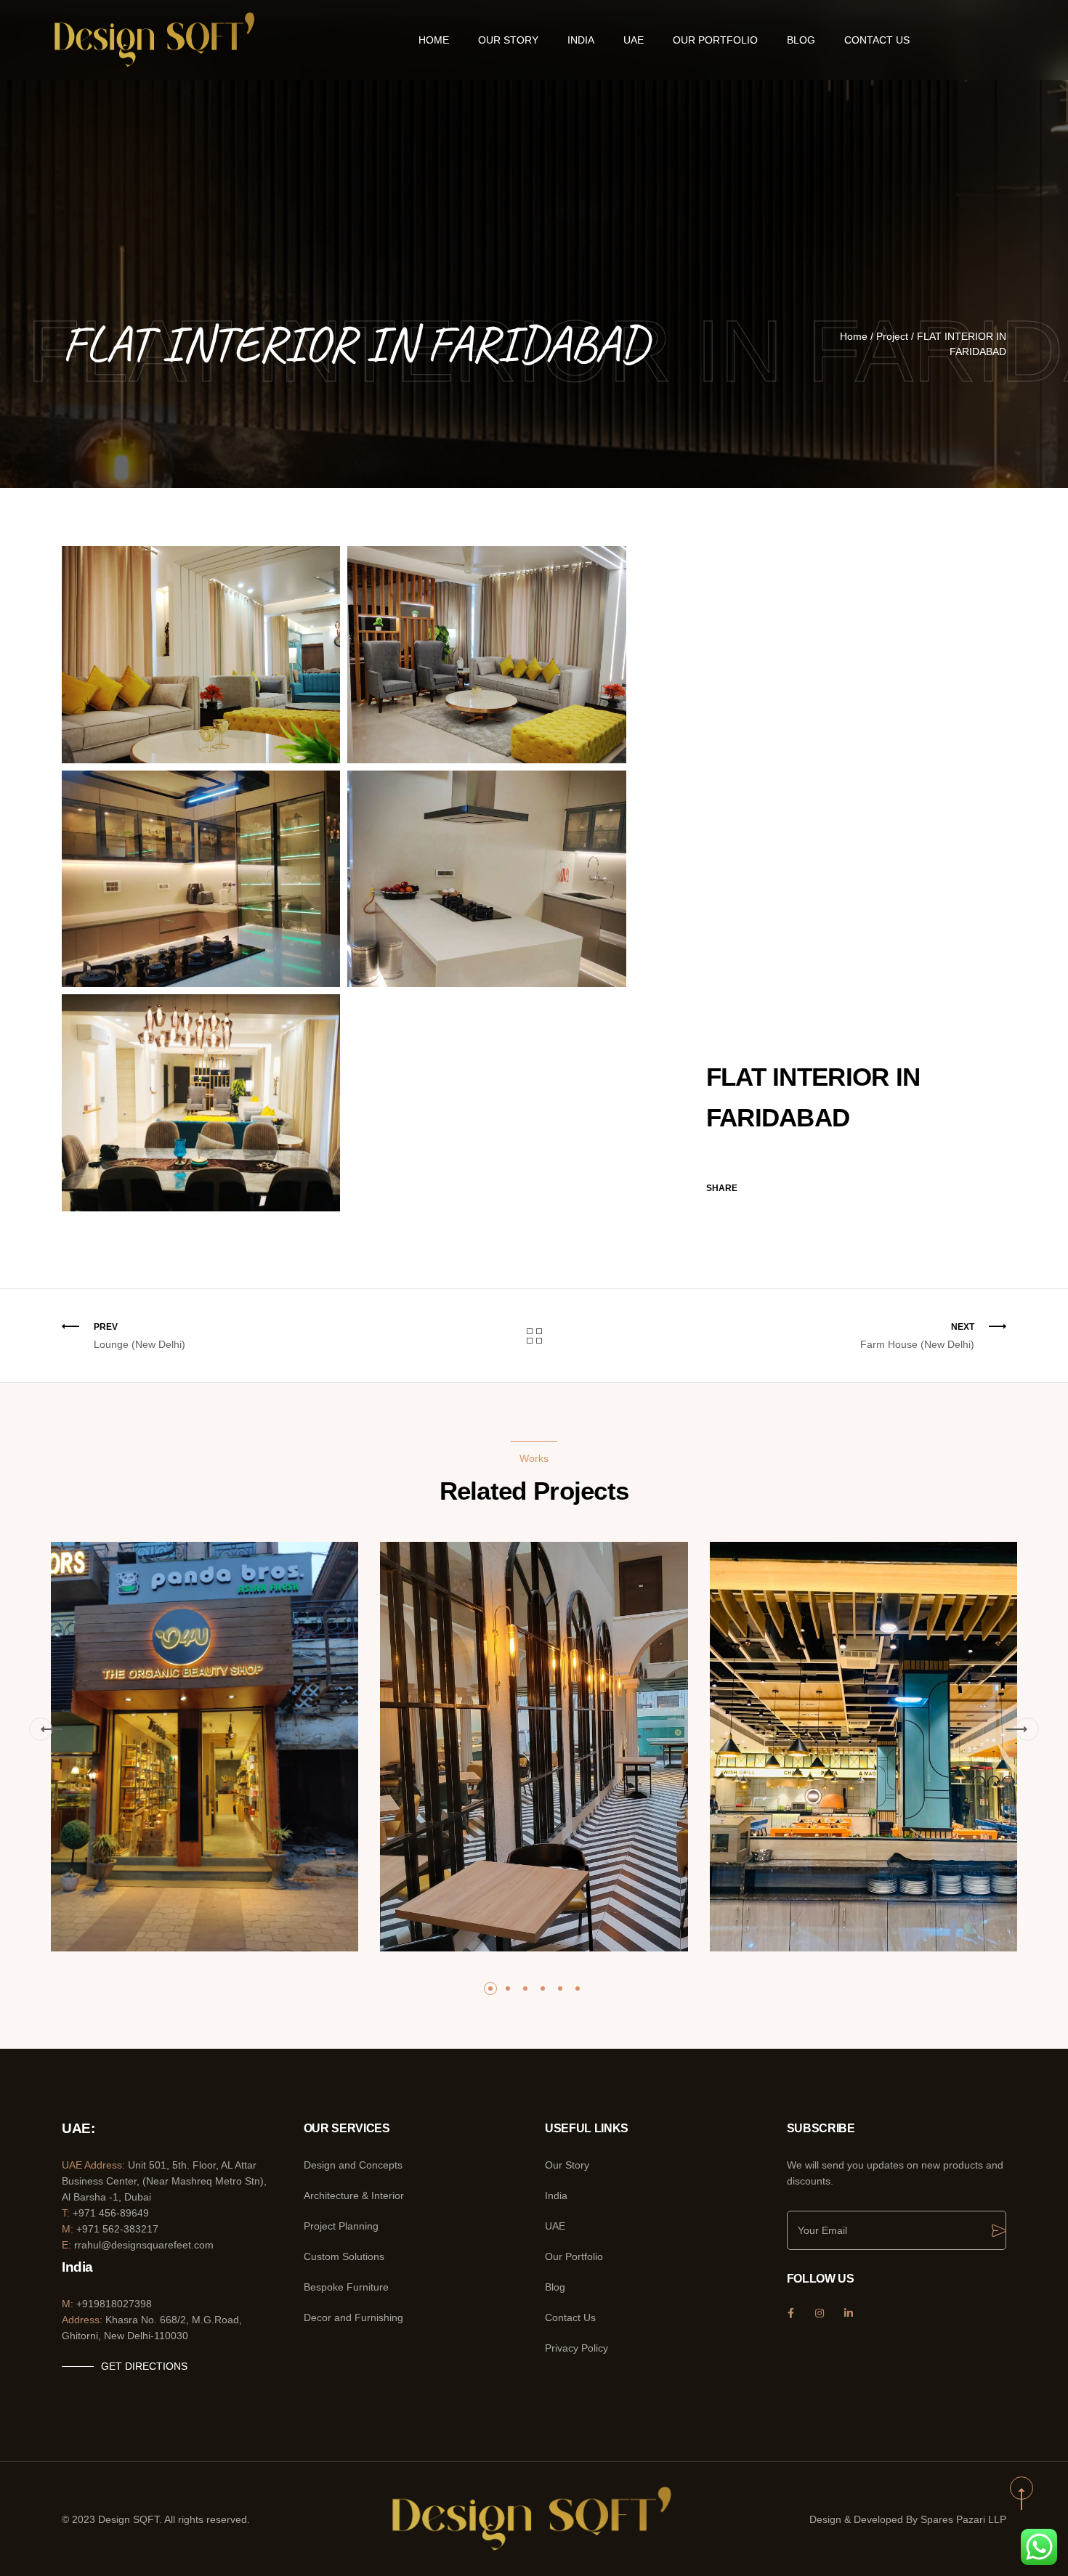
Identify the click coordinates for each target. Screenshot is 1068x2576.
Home (434, 40)
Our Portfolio (715, 40)
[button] (41, 1729)
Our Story (508, 40)
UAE (634, 40)
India (581, 40)
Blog (801, 40)
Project (892, 336)
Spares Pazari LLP (963, 2519)
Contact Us (877, 40)
